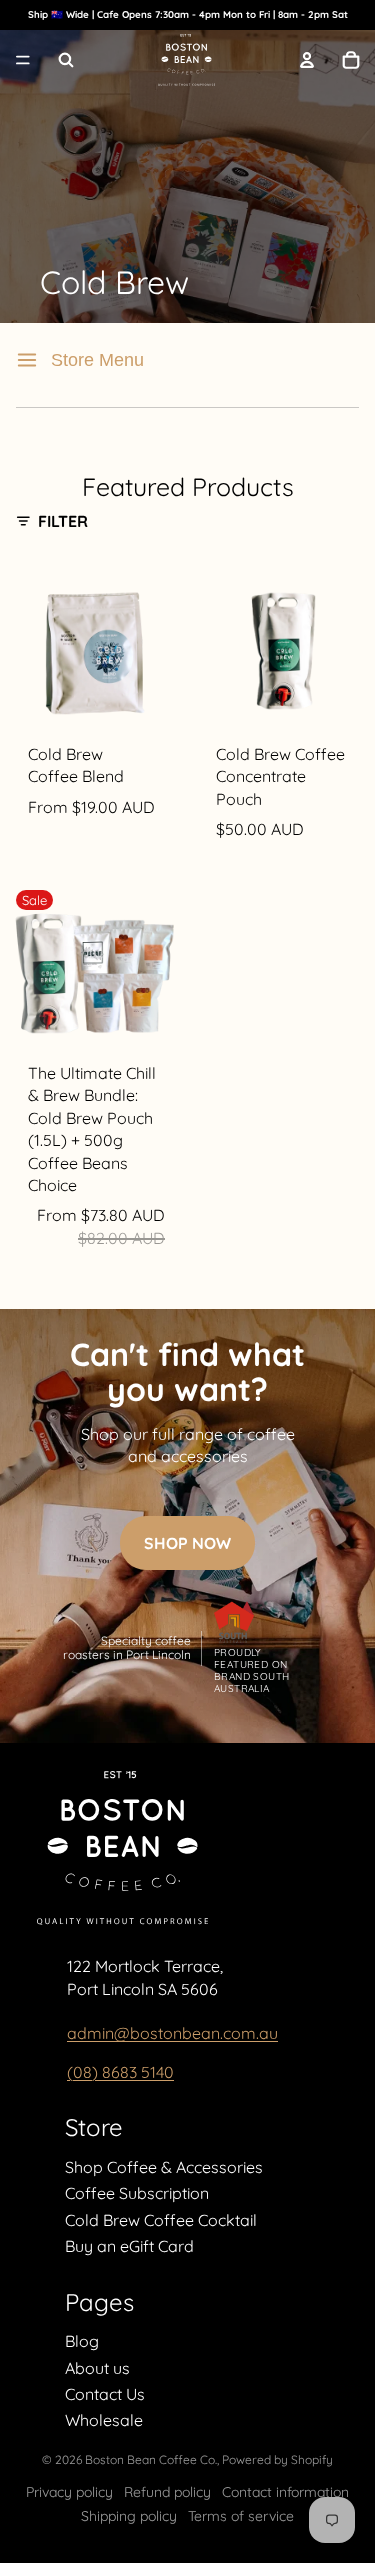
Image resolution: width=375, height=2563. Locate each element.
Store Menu (97, 360)
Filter (63, 521)
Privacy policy (69, 2492)
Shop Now (187, 1543)
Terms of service (241, 2516)
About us (97, 2368)
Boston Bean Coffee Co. (151, 2459)
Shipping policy (129, 2516)
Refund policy (167, 2492)
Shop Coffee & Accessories (164, 2167)
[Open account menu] (307, 60)
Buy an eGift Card (129, 2246)
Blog (82, 2341)
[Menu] (23, 61)
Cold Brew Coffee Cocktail (161, 2220)
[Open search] (66, 60)
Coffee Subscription (137, 2193)
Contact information (285, 2492)
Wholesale (104, 2420)
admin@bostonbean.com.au (172, 2033)
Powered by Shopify (277, 2459)
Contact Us (105, 2394)
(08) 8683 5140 (120, 2072)
